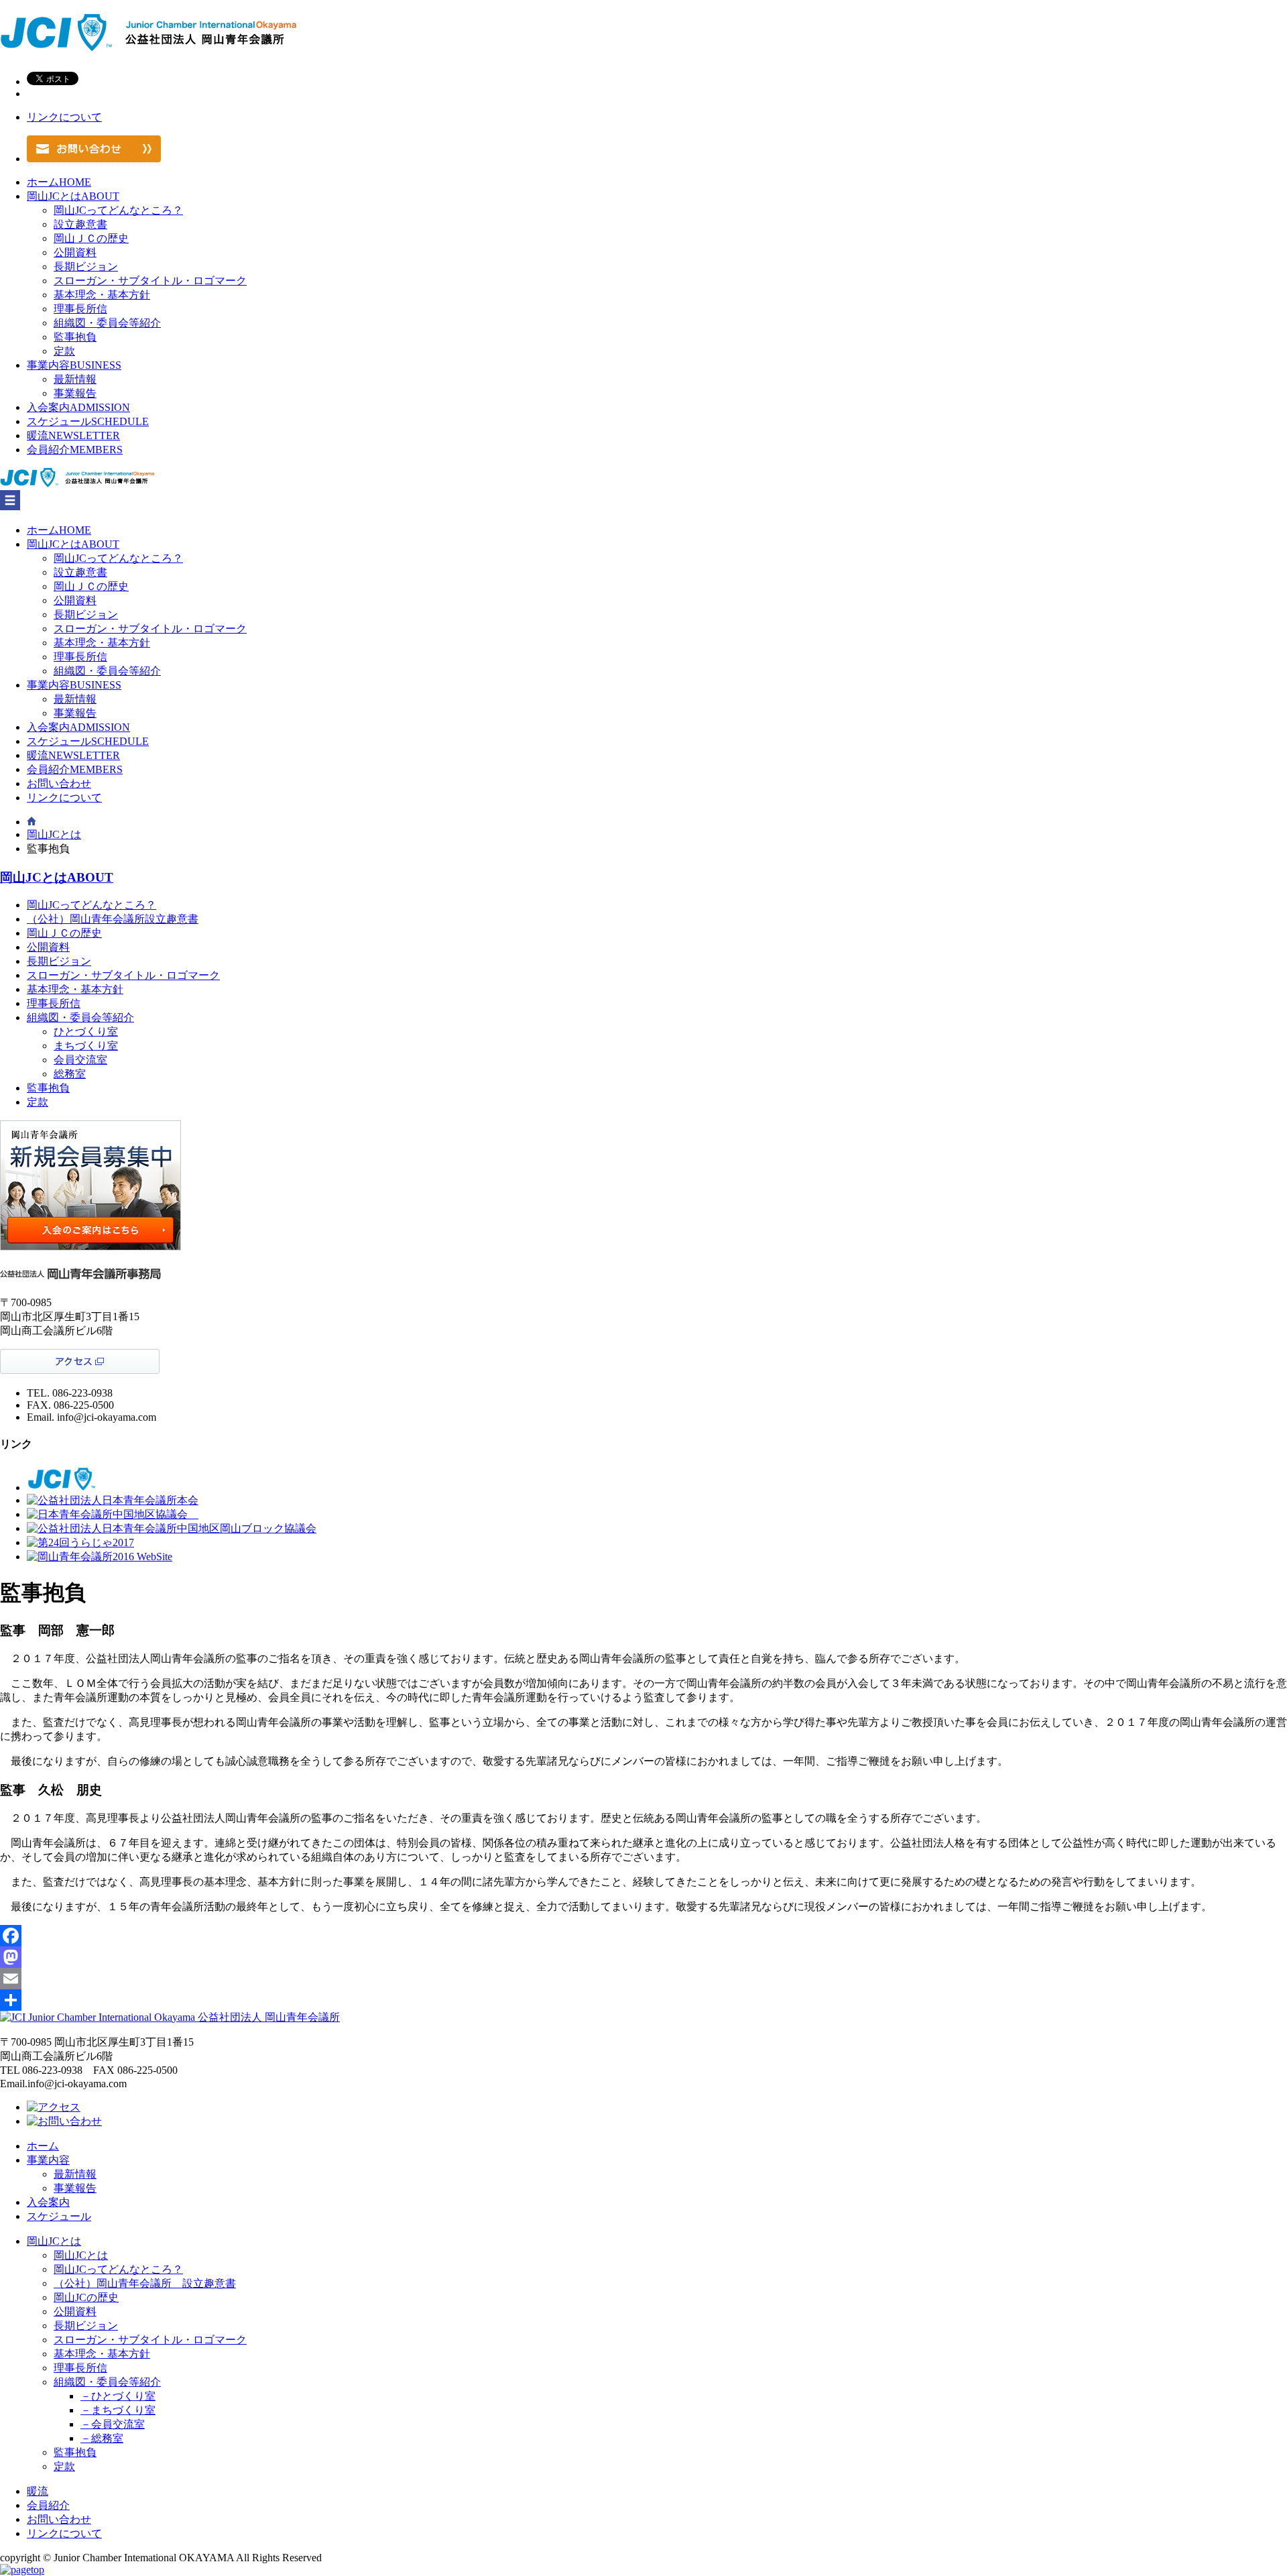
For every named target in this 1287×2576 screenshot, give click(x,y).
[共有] (643, 2000)
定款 (64, 351)
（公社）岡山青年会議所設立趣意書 (113, 919)
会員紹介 (75, 450)
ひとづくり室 (86, 1032)
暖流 (73, 435)
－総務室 (102, 2438)
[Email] (643, 1979)
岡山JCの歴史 (86, 2297)
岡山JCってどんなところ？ (118, 210)
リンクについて (64, 117)
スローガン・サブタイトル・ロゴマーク (150, 281)
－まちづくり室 (118, 2410)
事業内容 (74, 365)
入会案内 (78, 407)
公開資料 (75, 252)
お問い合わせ (59, 783)
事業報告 (75, 393)
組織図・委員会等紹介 (107, 323)
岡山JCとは (73, 196)
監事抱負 (75, 337)
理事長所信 (80, 309)
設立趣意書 (80, 224)
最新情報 (75, 379)
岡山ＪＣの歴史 (91, 238)
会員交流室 (80, 1060)
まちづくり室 (86, 1046)
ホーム (59, 182)
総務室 (70, 1074)
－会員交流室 (113, 2424)
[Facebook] (643, 1936)
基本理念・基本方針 (102, 295)
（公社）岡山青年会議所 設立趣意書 (145, 2283)
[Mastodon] (643, 1957)
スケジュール (88, 421)
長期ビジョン (86, 267)
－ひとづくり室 (118, 2396)
